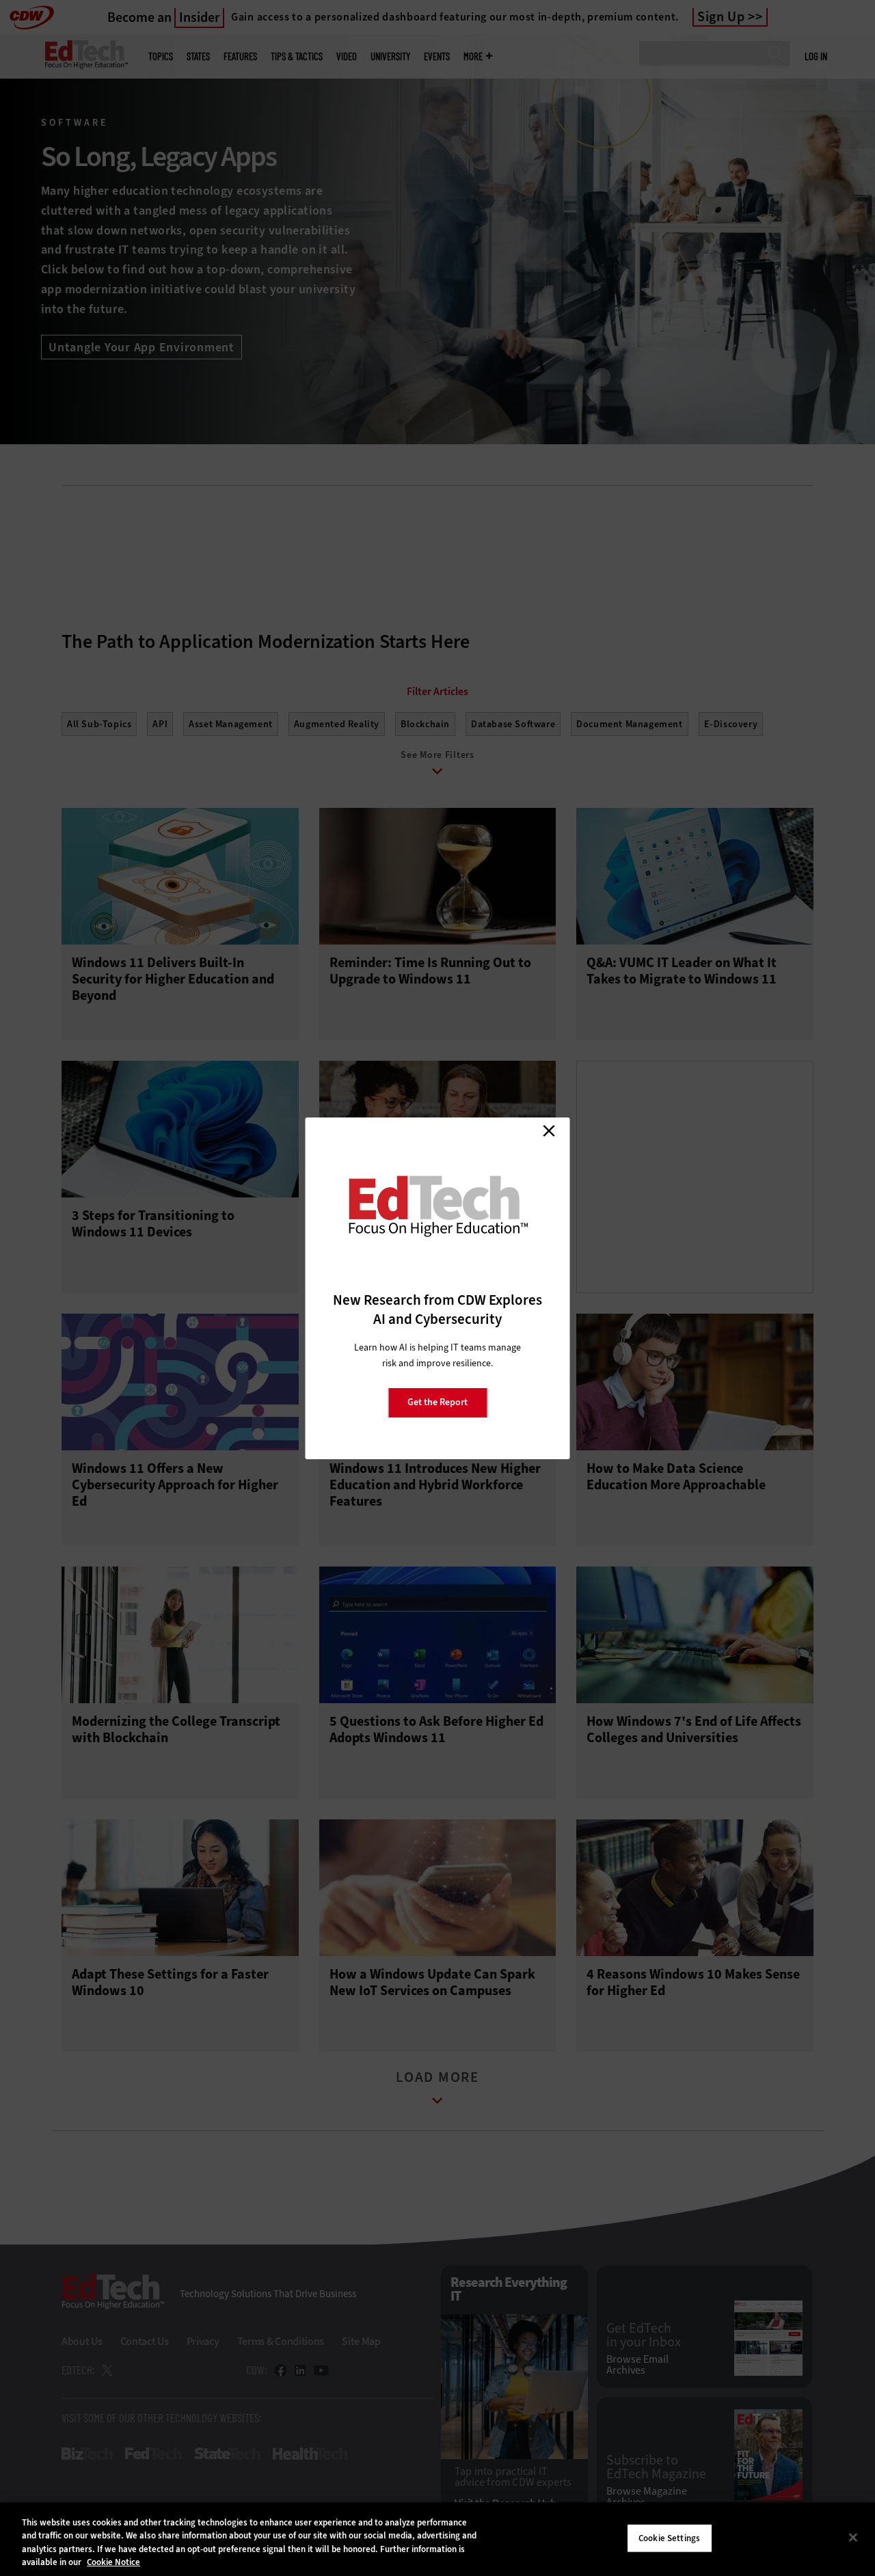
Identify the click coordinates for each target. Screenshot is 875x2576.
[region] (437, 2539)
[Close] (853, 2537)
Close (549, 1131)
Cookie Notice (113, 2562)
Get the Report (437, 1402)
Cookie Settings (669, 2538)
